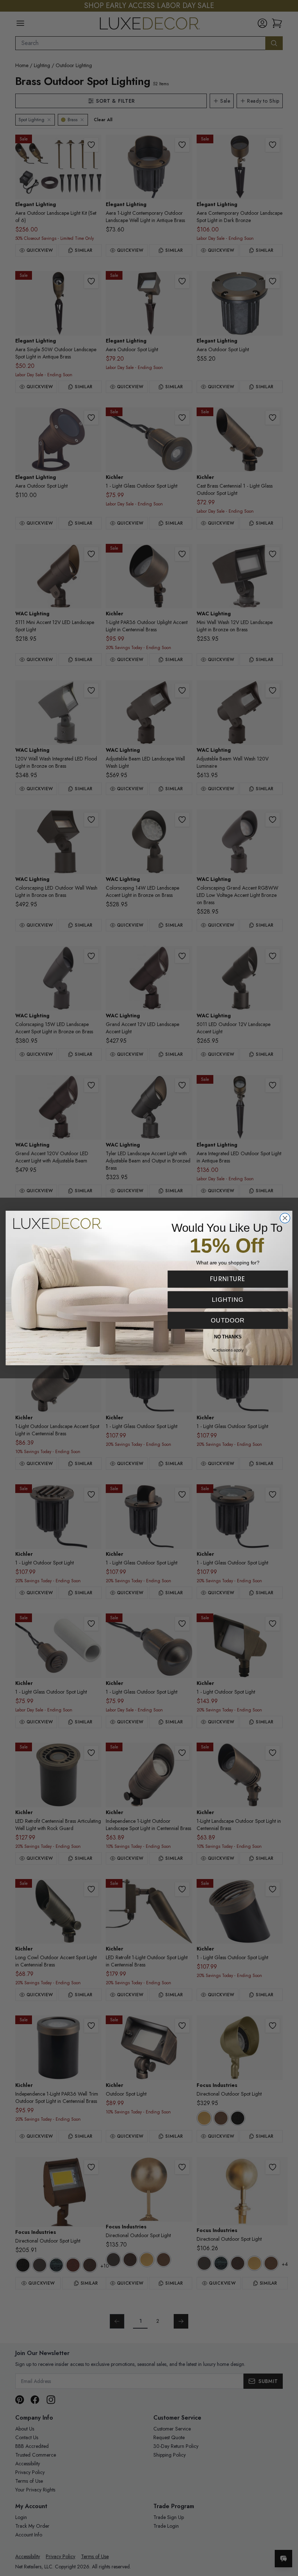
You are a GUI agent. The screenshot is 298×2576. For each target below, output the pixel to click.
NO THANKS (228, 1337)
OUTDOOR (228, 1320)
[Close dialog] (285, 1218)
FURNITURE (228, 1279)
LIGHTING (228, 1300)
